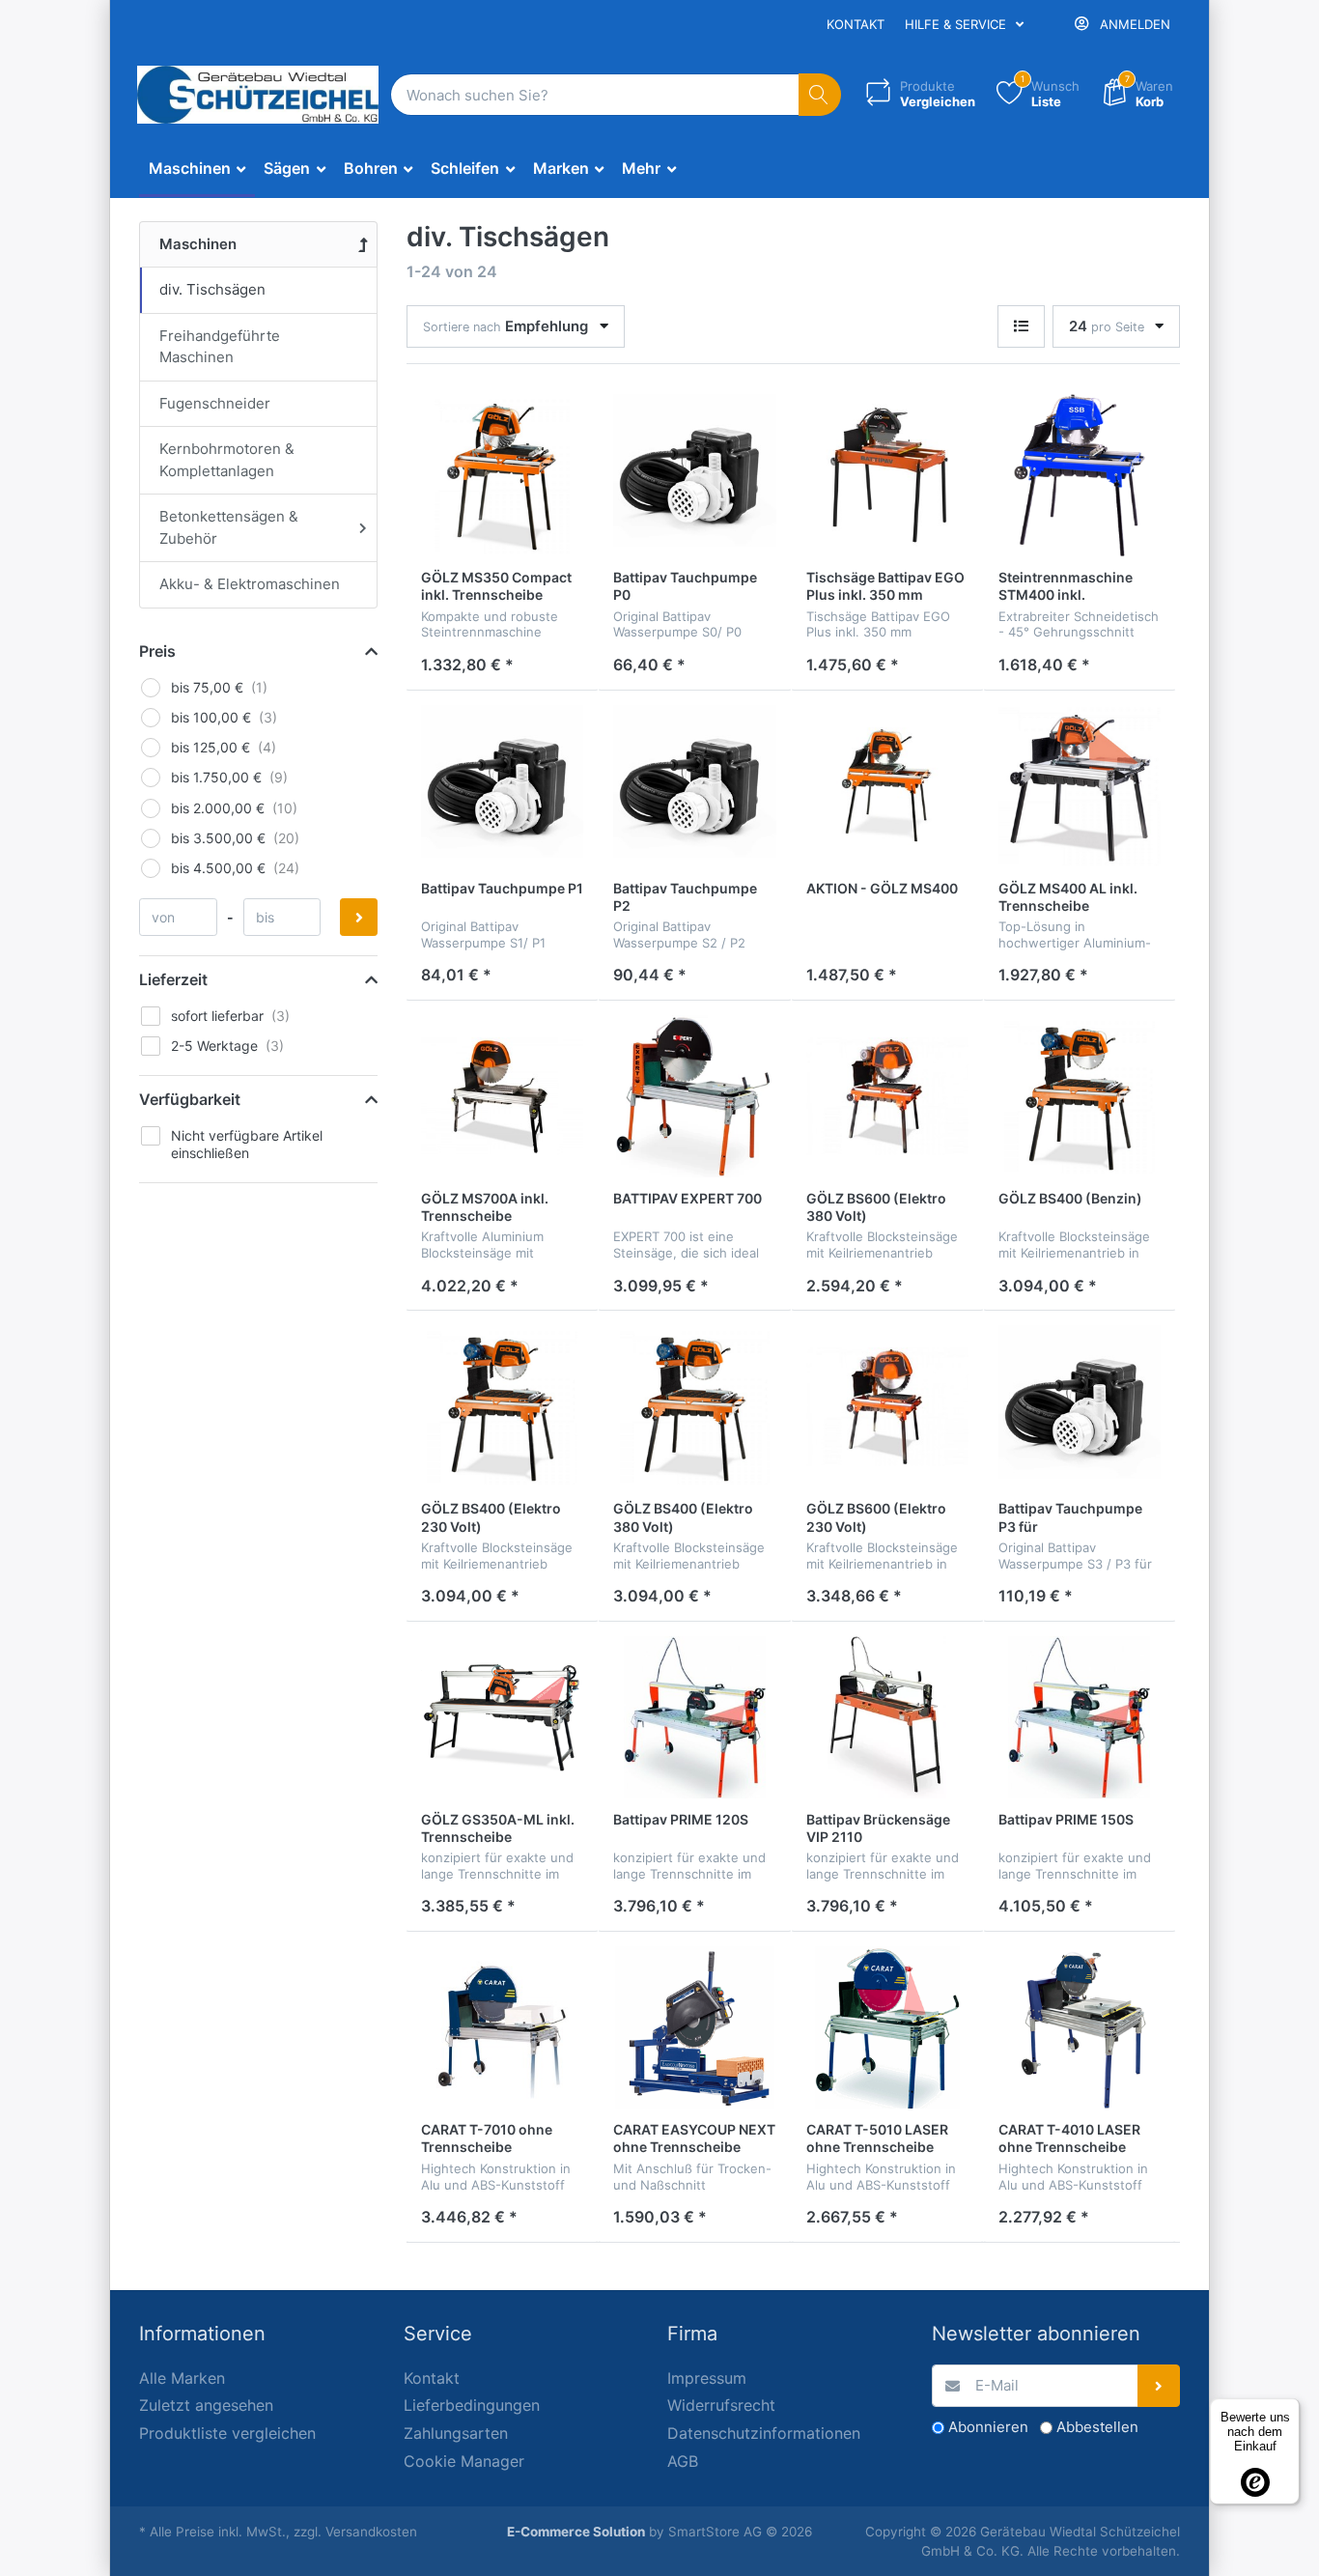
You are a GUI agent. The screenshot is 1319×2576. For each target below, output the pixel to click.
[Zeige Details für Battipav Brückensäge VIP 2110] (887, 1717)
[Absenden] (1159, 2386)
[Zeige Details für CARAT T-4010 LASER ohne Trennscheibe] (1080, 2027)
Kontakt (856, 24)
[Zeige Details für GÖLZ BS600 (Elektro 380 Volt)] (887, 1096)
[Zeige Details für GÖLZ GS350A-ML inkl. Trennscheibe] (502, 1717)
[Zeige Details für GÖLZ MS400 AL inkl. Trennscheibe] (1080, 786)
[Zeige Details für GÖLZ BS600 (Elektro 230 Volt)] (887, 1406)
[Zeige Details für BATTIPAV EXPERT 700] (694, 1096)
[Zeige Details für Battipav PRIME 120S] (694, 1717)
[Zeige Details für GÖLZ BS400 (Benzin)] (1080, 1096)
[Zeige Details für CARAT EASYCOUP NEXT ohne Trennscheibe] (694, 2027)
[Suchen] (820, 95)
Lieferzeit (173, 979)
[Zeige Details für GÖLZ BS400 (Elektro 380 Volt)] (694, 1406)
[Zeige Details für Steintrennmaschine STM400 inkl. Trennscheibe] (1080, 475)
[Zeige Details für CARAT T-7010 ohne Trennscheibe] (502, 2027)
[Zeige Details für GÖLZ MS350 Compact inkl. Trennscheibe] (502, 475)
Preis (157, 651)
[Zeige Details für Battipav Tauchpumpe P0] (694, 475)
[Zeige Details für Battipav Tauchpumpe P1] (502, 786)
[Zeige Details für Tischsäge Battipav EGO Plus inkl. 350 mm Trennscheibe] (887, 475)
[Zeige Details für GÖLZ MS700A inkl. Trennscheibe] (502, 1096)
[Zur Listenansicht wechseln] (1021, 327)
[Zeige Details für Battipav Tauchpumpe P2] (694, 786)
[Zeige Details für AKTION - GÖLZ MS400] (887, 786)
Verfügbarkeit (190, 1099)
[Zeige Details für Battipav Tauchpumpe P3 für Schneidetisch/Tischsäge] (1080, 1406)
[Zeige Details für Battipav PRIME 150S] (1080, 1717)
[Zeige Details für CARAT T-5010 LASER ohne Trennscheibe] (887, 2027)
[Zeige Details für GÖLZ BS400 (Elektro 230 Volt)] (502, 1406)
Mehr (643, 168)
